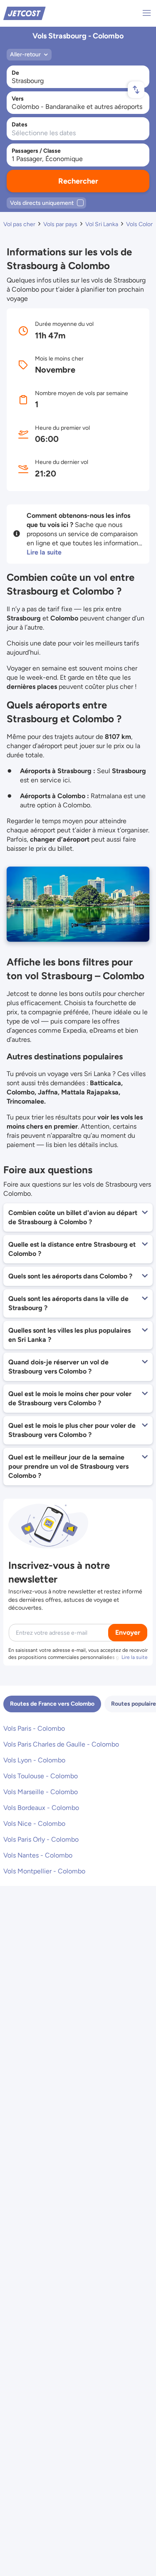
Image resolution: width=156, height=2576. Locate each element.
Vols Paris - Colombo (34, 1728)
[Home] (25, 13)
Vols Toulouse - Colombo (41, 1776)
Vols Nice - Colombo (34, 1824)
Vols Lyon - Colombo (34, 1760)
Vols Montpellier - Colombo (44, 1871)
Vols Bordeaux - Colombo (41, 1808)
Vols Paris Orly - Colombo (41, 1839)
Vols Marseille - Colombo (41, 1792)
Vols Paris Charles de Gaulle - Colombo (61, 1744)
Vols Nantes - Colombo (38, 1855)
